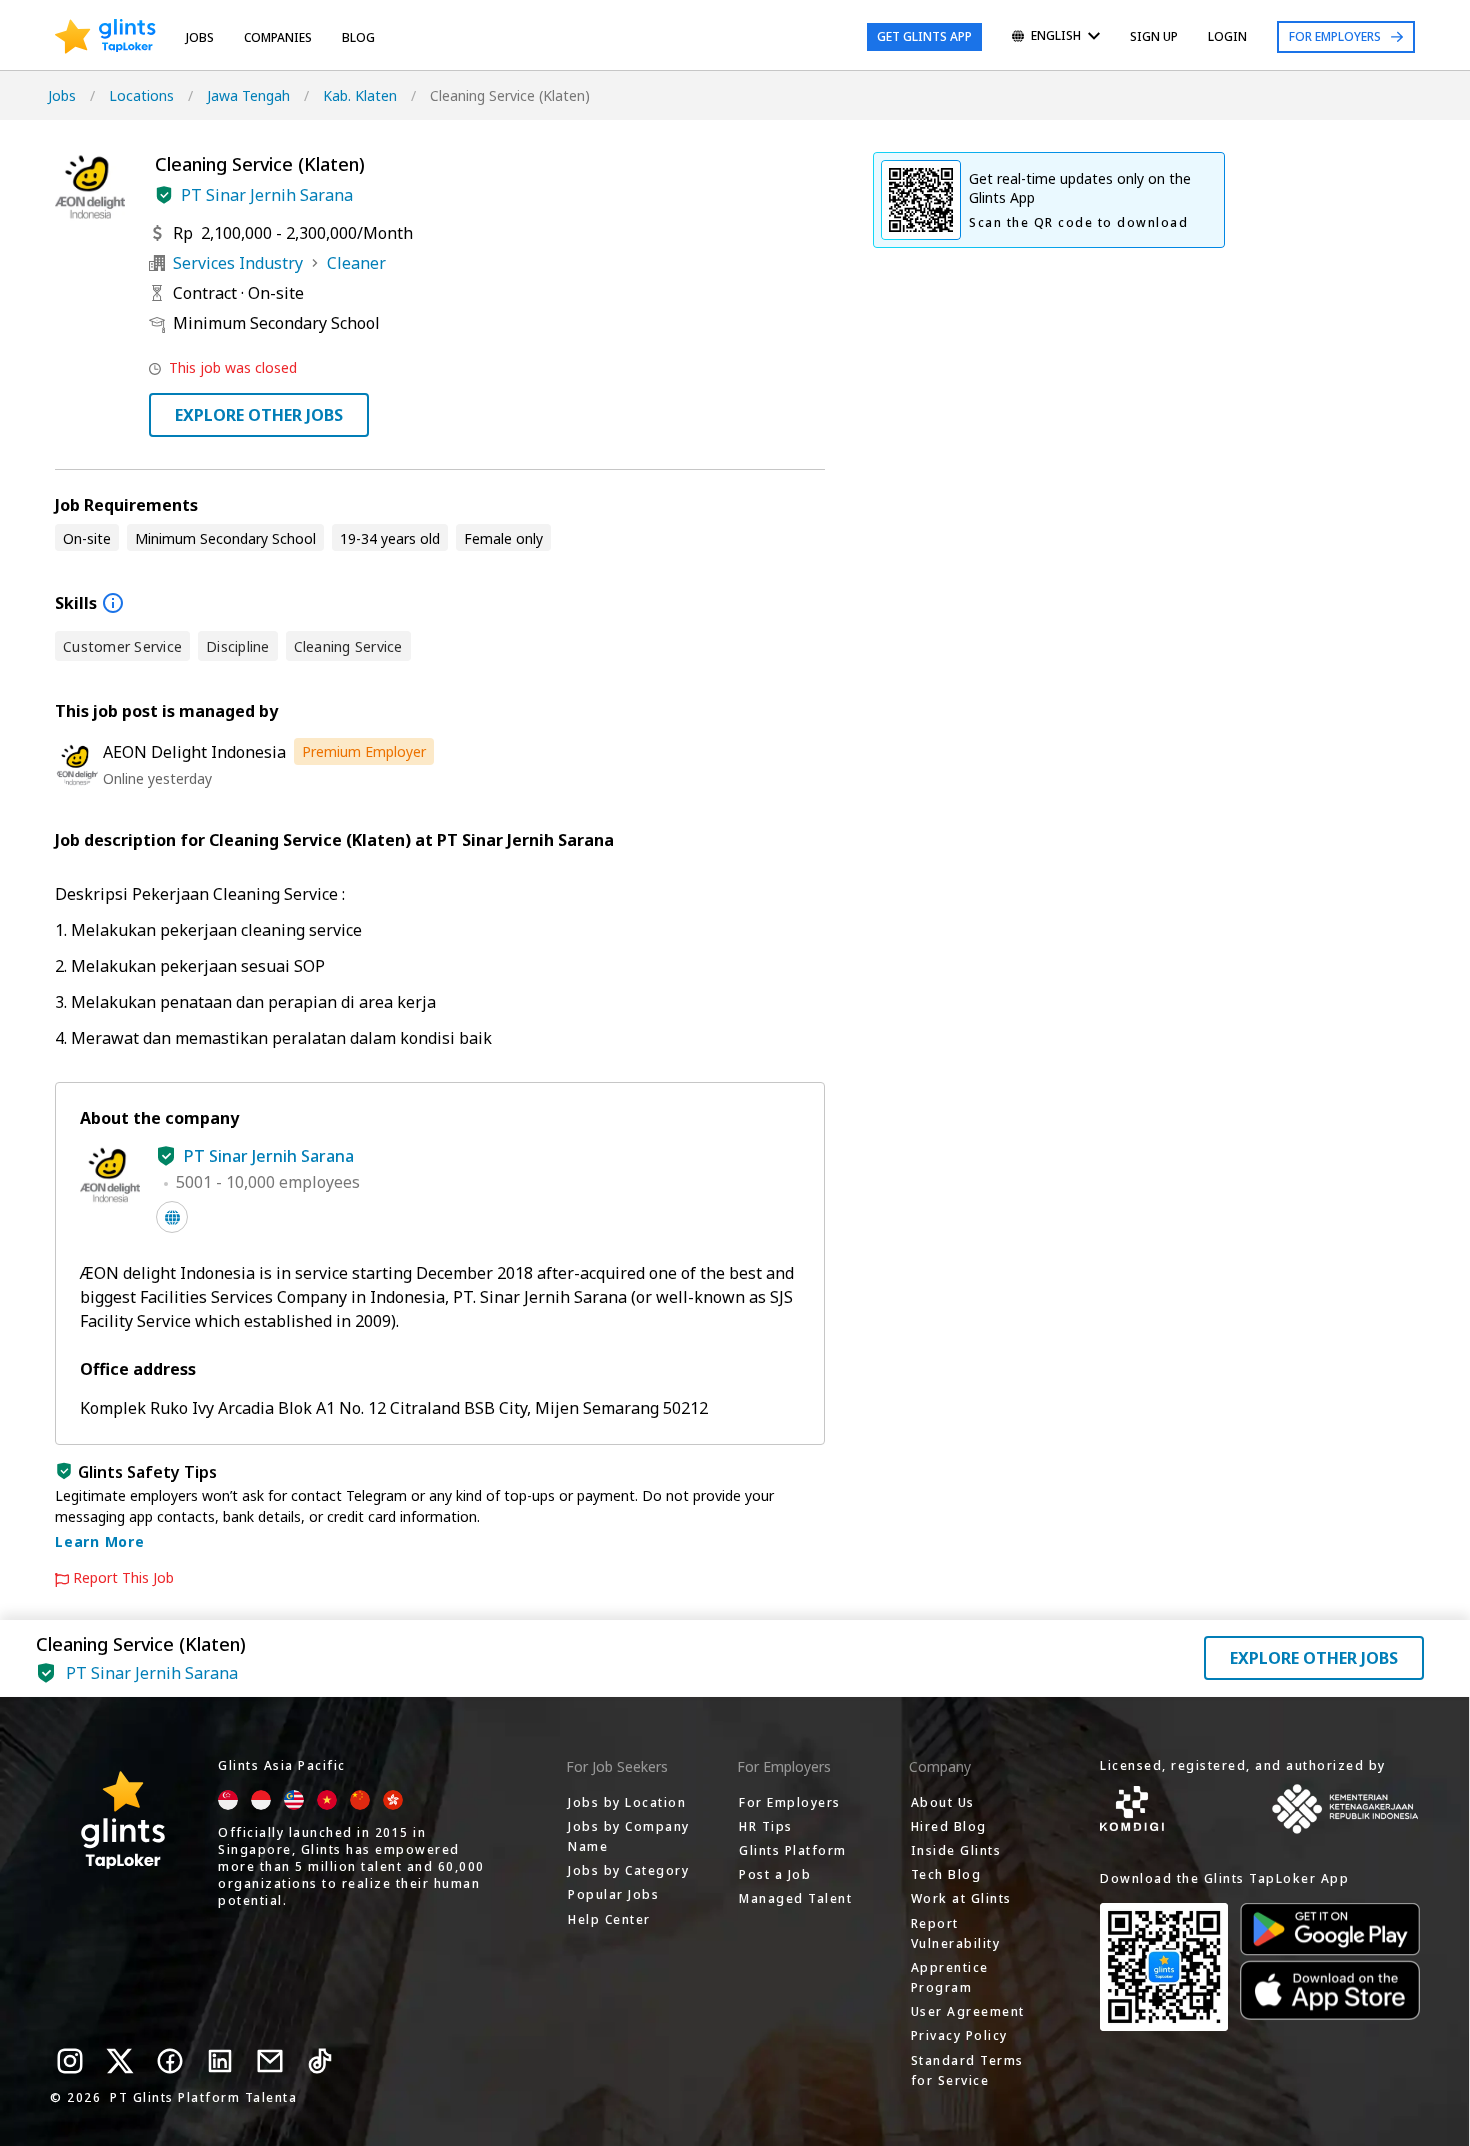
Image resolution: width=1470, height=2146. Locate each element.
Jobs (200, 37)
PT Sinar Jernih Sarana (267, 195)
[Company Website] (172, 1217)
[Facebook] (170, 2061)
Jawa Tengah (248, 95)
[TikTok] (320, 2061)
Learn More (100, 1541)
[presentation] (105, 37)
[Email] (270, 2061)
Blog (358, 37)
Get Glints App (924, 36)
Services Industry (238, 263)
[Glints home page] (105, 37)
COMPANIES (278, 37)
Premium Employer (364, 751)
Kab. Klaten (360, 95)
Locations (141, 95)
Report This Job (123, 1578)
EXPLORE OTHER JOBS (259, 415)
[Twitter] (120, 2061)
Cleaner (356, 263)
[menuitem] (1056, 37)
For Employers (1335, 36)
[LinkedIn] (220, 2061)
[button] (164, 195)
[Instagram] (70, 2061)
